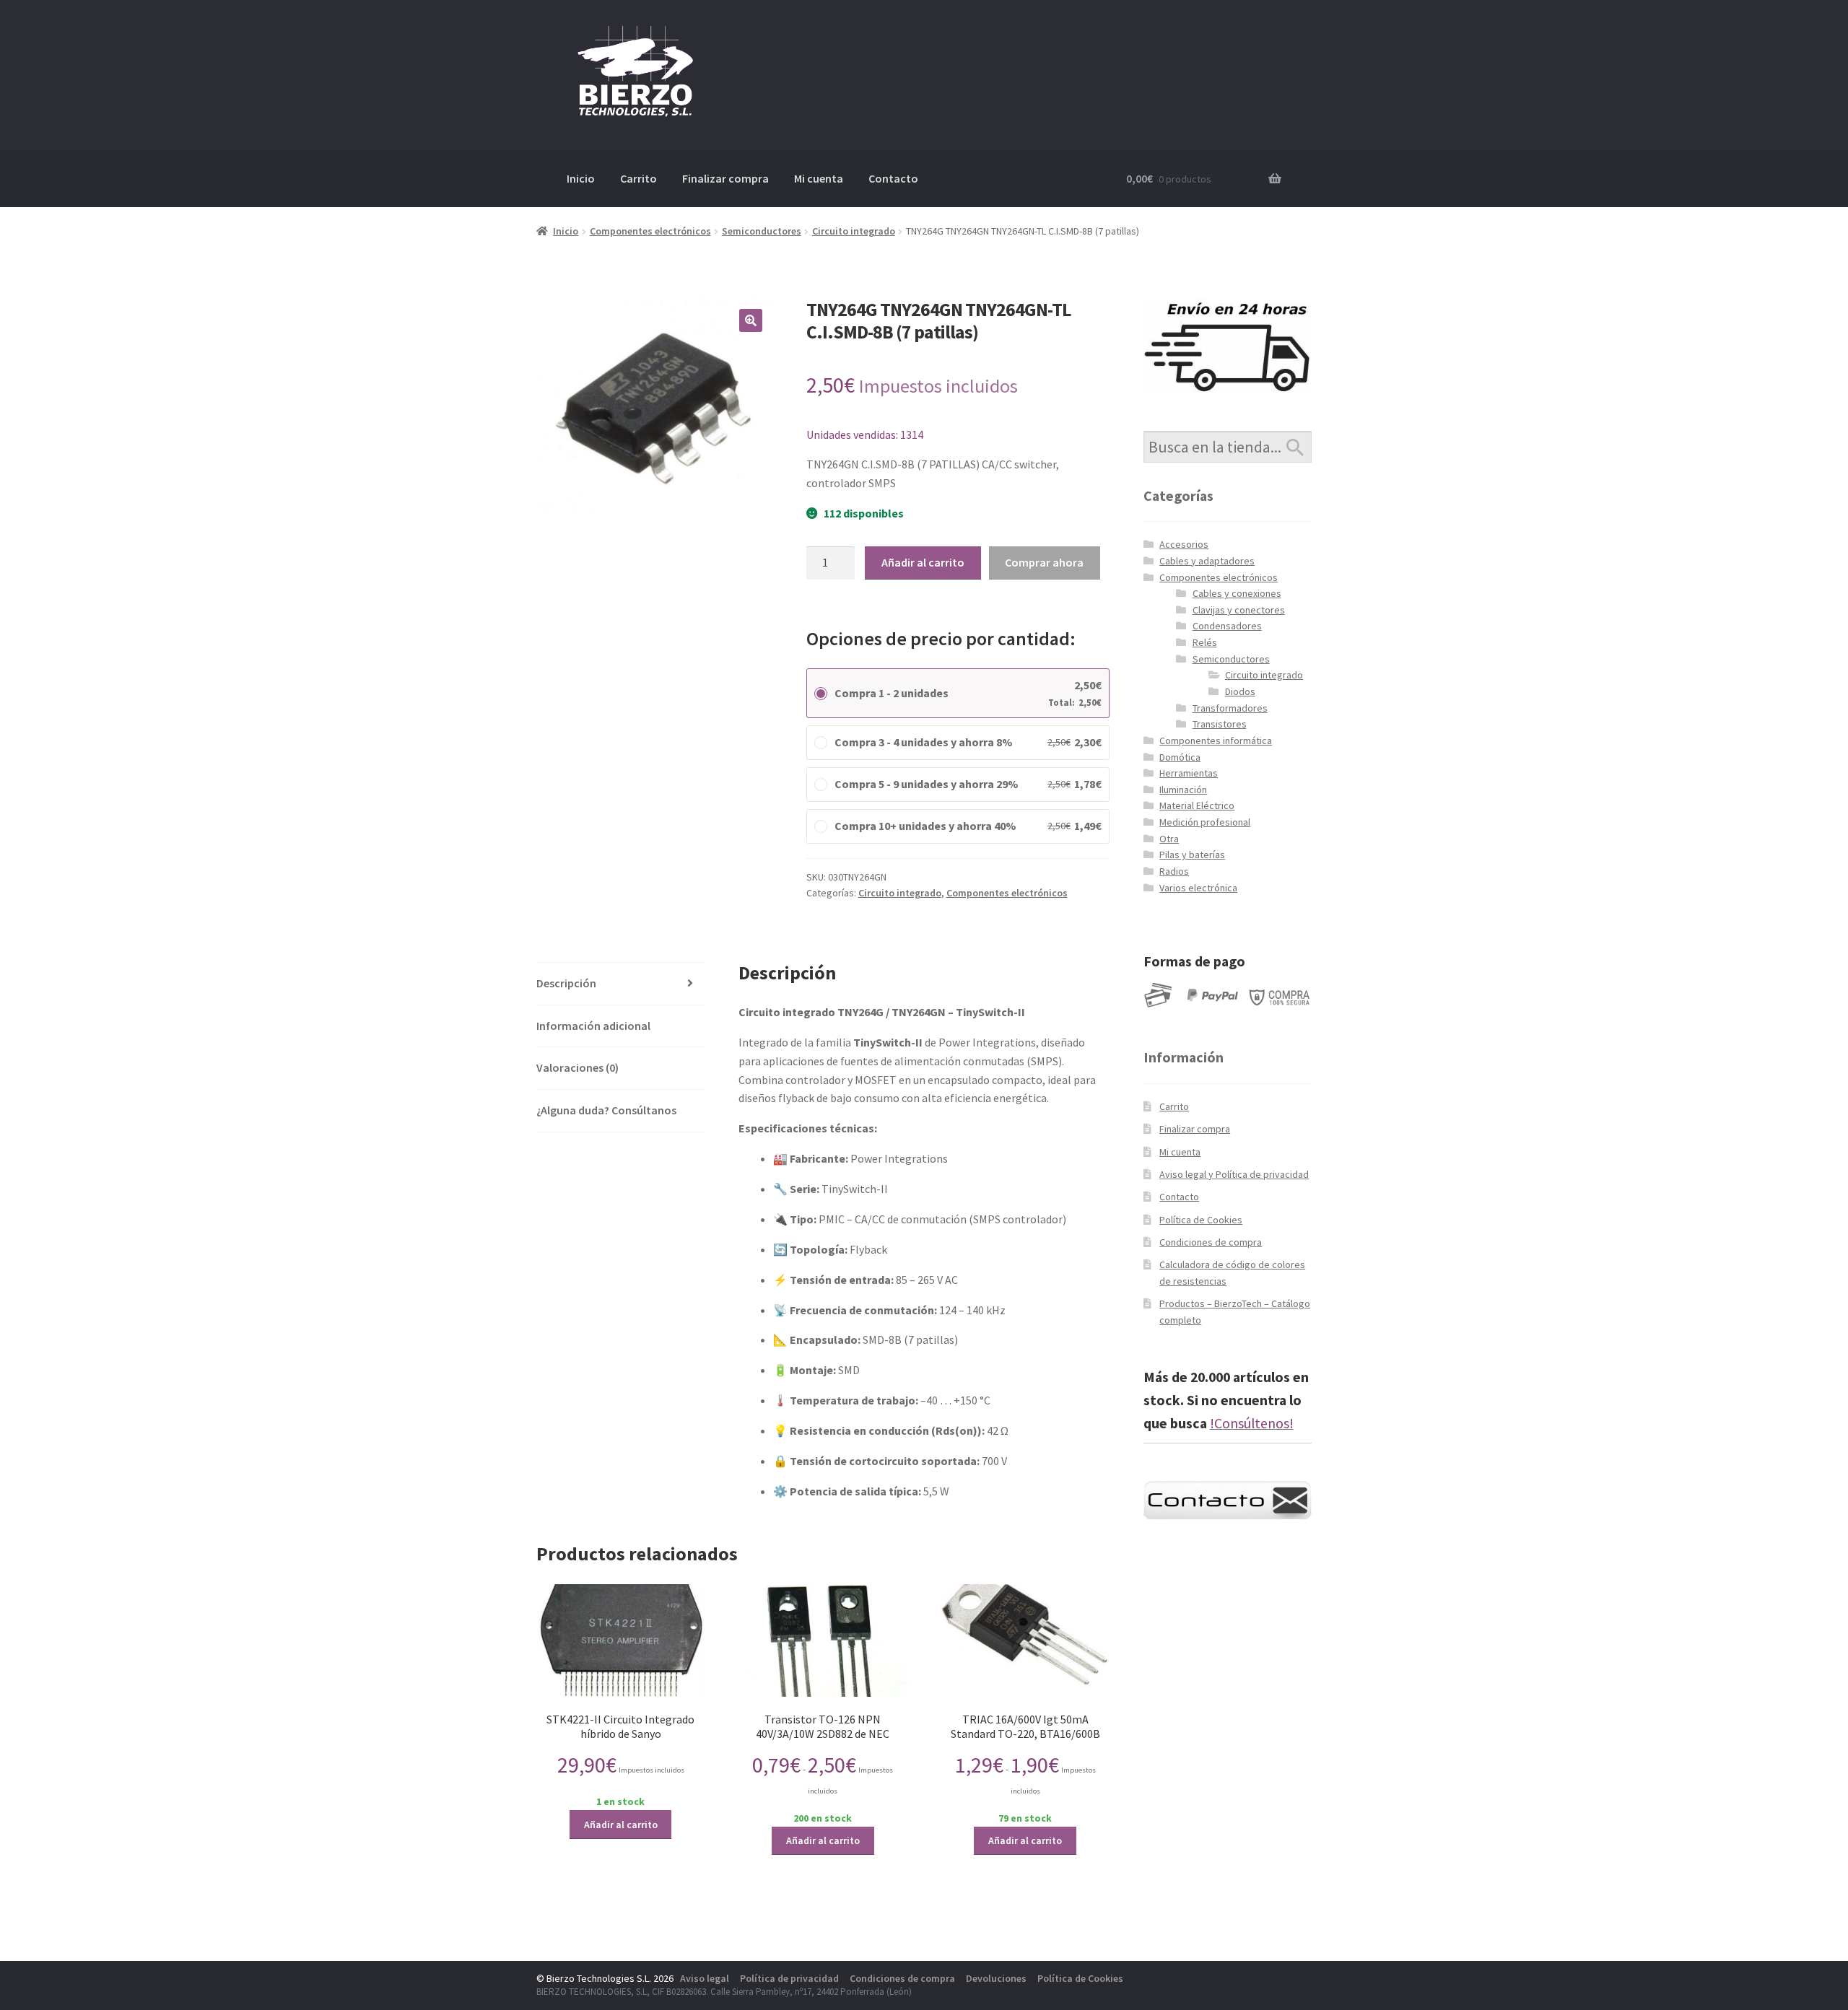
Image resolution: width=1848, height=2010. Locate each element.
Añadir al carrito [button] (621, 1825)
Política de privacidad (789, 1978)
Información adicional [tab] (593, 1026)
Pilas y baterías (1192, 855)
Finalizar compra (725, 178)
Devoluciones (996, 1978)
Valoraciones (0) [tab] (577, 1067)
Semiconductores (762, 231)
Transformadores (1230, 708)
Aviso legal (705, 1978)
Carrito (638, 178)
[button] (751, 320)
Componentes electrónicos (650, 231)
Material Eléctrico (1197, 805)
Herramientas (1189, 773)
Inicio (581, 178)
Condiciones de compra (1211, 1242)
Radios (1174, 871)
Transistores (1220, 724)
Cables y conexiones (1237, 593)
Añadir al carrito (923, 562)
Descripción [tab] (566, 983)
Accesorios (1184, 544)
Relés (1205, 642)
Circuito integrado (854, 231)
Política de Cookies (1201, 1220)
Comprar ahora (1044, 562)
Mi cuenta (819, 178)
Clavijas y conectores (1239, 610)
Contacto (893, 178)
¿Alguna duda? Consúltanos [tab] (606, 1110)
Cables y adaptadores (1207, 561)
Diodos (1240, 691)
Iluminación (1183, 790)
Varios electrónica (1198, 888)
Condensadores (1227, 626)
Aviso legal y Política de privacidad (1234, 1174)
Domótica (1180, 757)
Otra (1169, 839)
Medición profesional (1205, 822)
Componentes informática (1216, 740)
